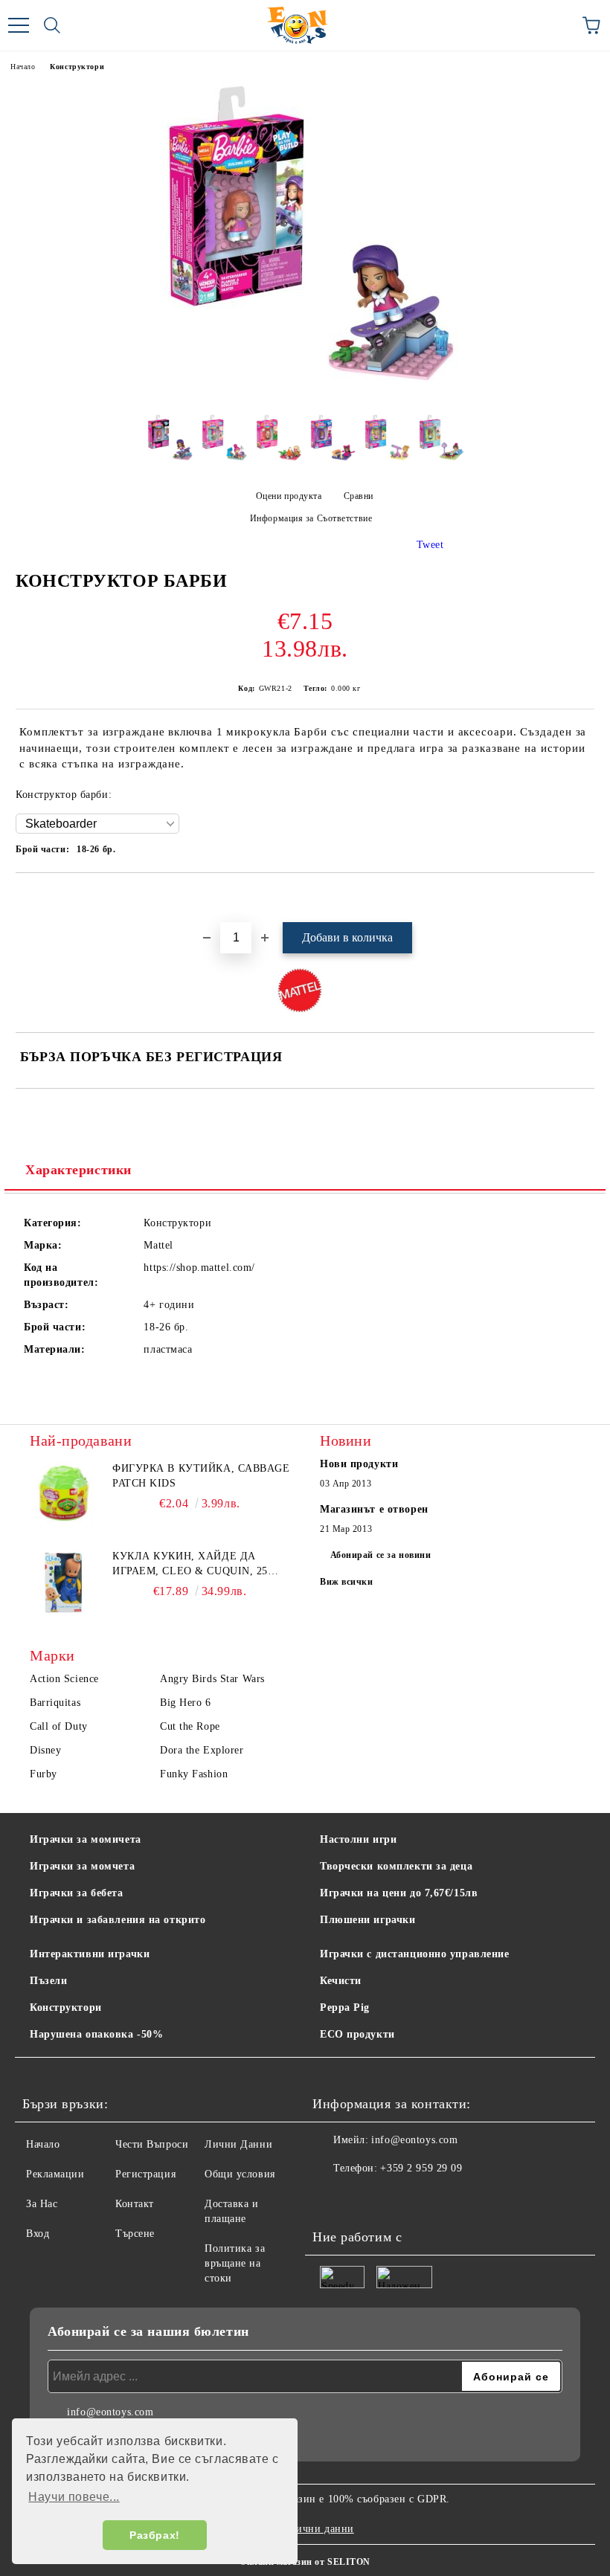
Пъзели (48, 1981)
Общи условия (240, 2174)
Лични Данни (238, 2144)
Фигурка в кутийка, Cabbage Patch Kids (201, 1476)
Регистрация (145, 2174)
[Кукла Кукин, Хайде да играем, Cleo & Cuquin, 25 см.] (63, 1582)
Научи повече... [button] (74, 2497)
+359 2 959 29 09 (421, 2168)
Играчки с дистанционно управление (414, 1954)
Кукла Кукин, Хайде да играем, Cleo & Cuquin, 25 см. (190, 1565)
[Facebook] (332, 2198)
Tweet (430, 545)
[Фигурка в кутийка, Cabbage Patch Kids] (63, 1495)
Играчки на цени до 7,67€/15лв (399, 1893)
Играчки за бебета (77, 1893)
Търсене (135, 2234)
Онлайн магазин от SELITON (305, 2562)
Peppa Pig (345, 2007)
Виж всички (347, 1582)
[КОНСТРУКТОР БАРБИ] (305, 392)
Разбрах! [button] (154, 2535)
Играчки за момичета (86, 1839)
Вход (38, 2234)
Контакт (135, 2204)
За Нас (42, 2204)
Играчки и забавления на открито (118, 1920)
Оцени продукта (289, 496)
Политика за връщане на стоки (235, 2263)
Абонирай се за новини (381, 1555)
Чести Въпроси (152, 2144)
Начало (23, 67)
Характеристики (78, 1170)
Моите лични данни (305, 2529)
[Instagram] (365, 2198)
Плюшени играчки (367, 1920)
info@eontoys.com (414, 2140)
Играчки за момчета (82, 1866)
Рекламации (55, 2174)
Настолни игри (358, 1839)
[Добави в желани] (584, 898)
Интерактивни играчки (90, 1954)
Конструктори (77, 67)
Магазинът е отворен (374, 1509)
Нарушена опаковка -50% (96, 2034)
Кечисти (341, 1981)
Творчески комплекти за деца (396, 1866)
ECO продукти (357, 2034)
